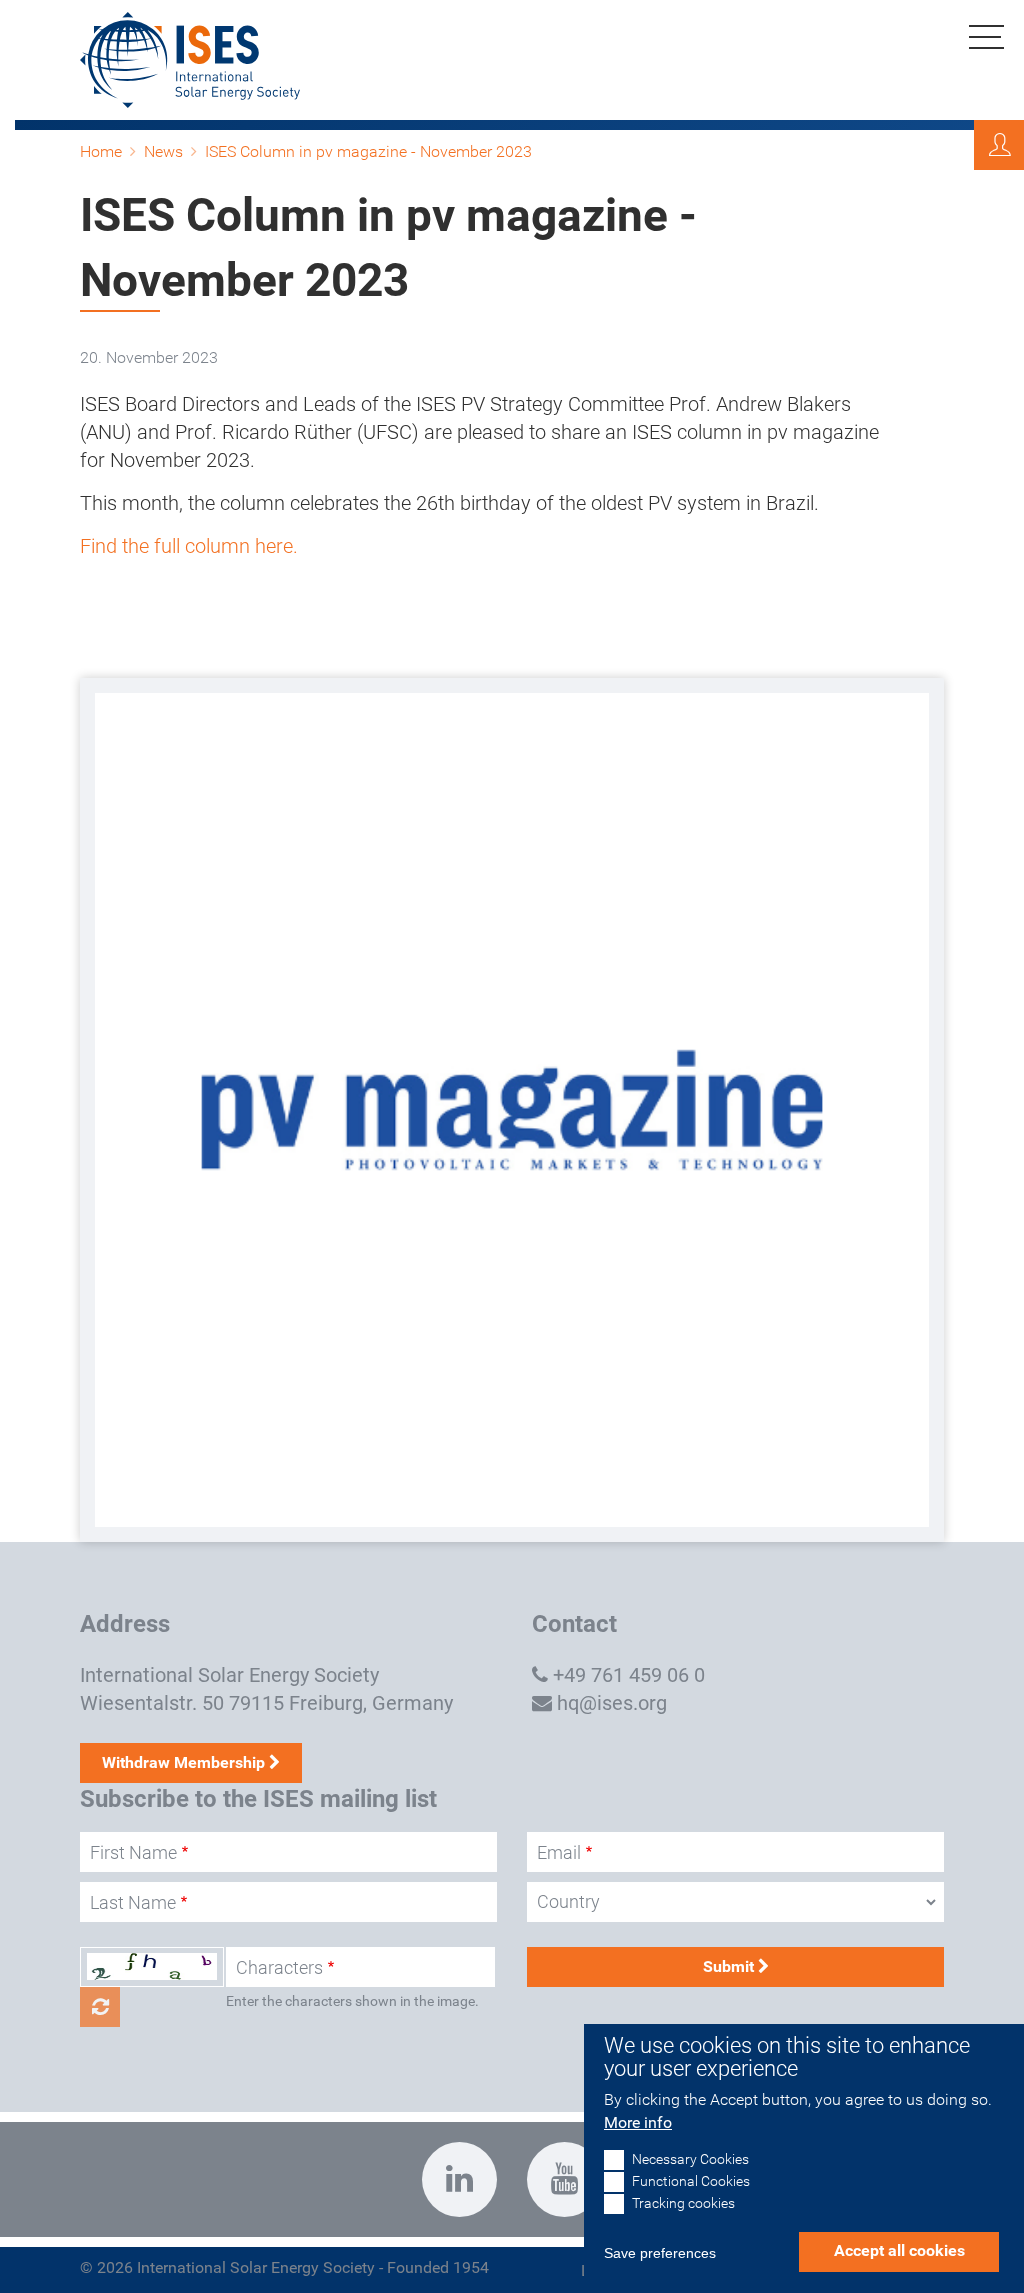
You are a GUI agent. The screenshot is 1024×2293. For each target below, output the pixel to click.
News (163, 151)
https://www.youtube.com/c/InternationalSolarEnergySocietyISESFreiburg (564, 2179)
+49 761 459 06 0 (629, 1675)
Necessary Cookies (690, 2159)
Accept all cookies (899, 2250)
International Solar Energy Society (229, 1675)
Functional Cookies (691, 2181)
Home (101, 151)
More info (638, 2122)
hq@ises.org (612, 1703)
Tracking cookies (683, 2203)
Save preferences (660, 2253)
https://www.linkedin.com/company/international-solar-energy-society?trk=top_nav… (459, 2179)
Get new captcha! (100, 2007)
